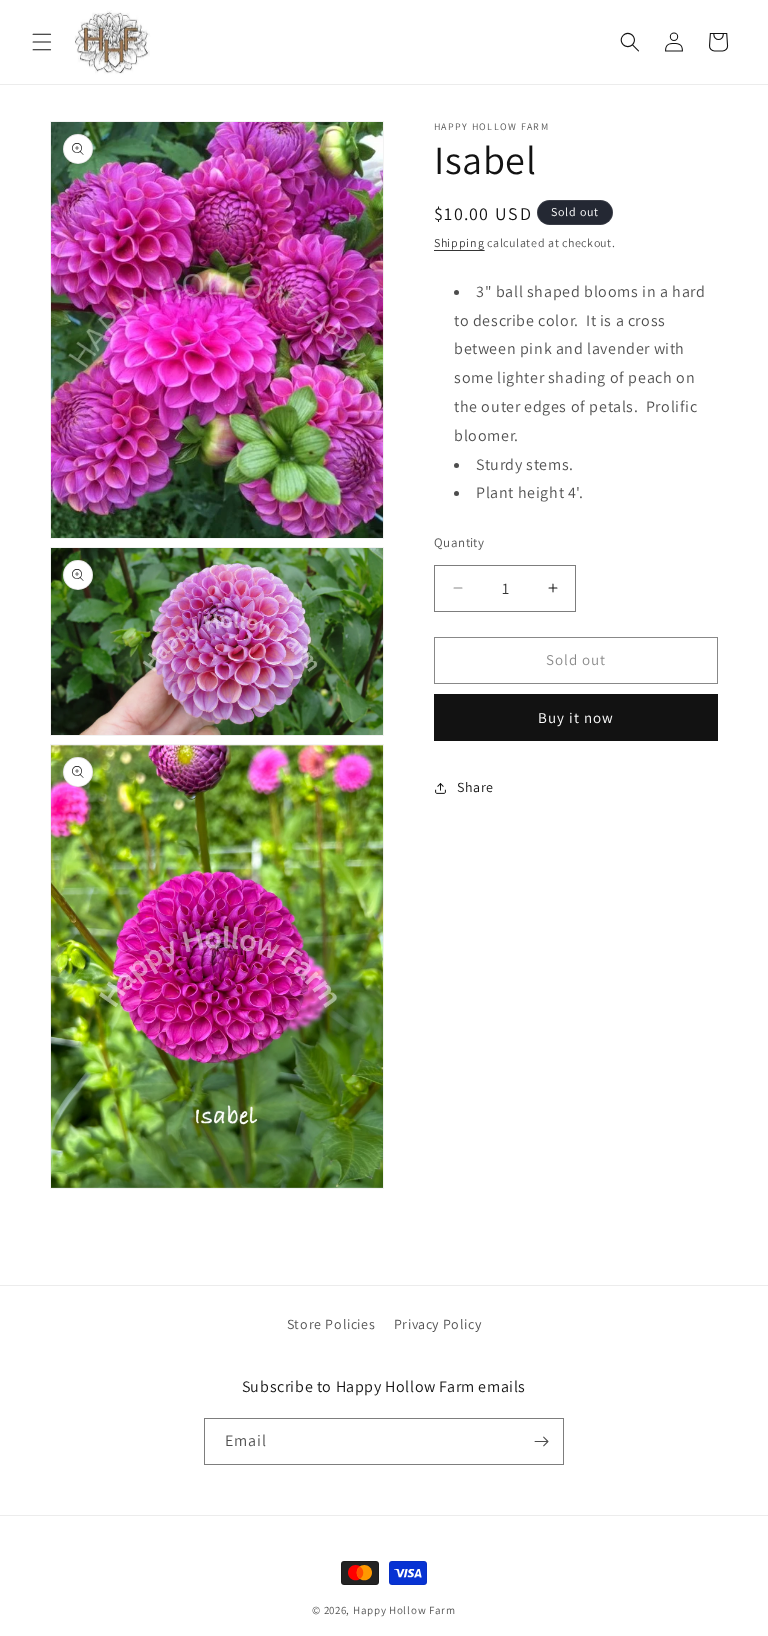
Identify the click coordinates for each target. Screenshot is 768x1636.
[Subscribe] (541, 1441)
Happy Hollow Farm (404, 1610)
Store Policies (331, 1324)
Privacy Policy (437, 1324)
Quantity (459, 542)
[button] (42, 42)
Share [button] (475, 787)
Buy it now (576, 717)
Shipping (459, 242)
